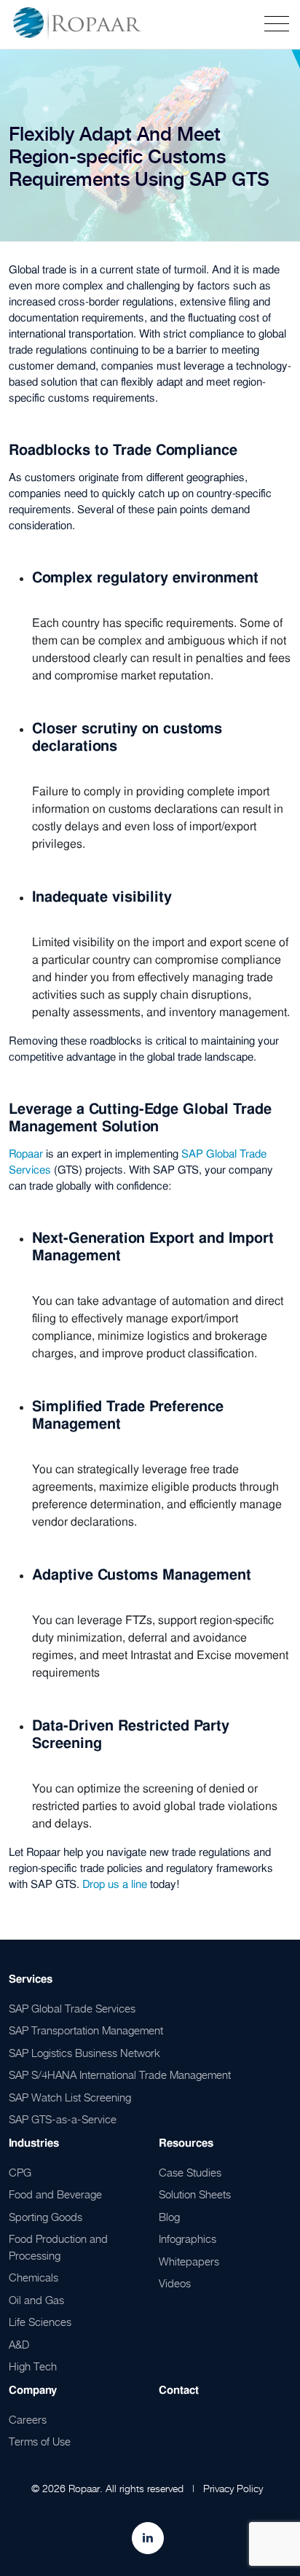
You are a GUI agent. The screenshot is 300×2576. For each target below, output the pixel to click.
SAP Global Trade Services (72, 2008)
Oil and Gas (36, 2300)
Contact (179, 2390)
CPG (20, 2172)
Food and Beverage (55, 2194)
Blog (169, 2217)
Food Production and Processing (58, 2247)
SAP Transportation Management (86, 2030)
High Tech (33, 2366)
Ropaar (26, 1154)
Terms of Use (40, 2441)
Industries (34, 2143)
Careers (28, 2419)
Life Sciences (40, 2322)
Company (33, 2390)
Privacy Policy (233, 2488)
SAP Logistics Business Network (84, 2053)
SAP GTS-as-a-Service (63, 2119)
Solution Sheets (195, 2194)
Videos (175, 2283)
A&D (19, 2344)
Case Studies (190, 2172)
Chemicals (33, 2277)
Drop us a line (115, 1884)
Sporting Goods (46, 2217)
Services (31, 1979)
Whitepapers (189, 2261)
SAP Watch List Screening (70, 2097)
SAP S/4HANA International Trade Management (120, 2075)
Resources (186, 2143)
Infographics (187, 2239)
